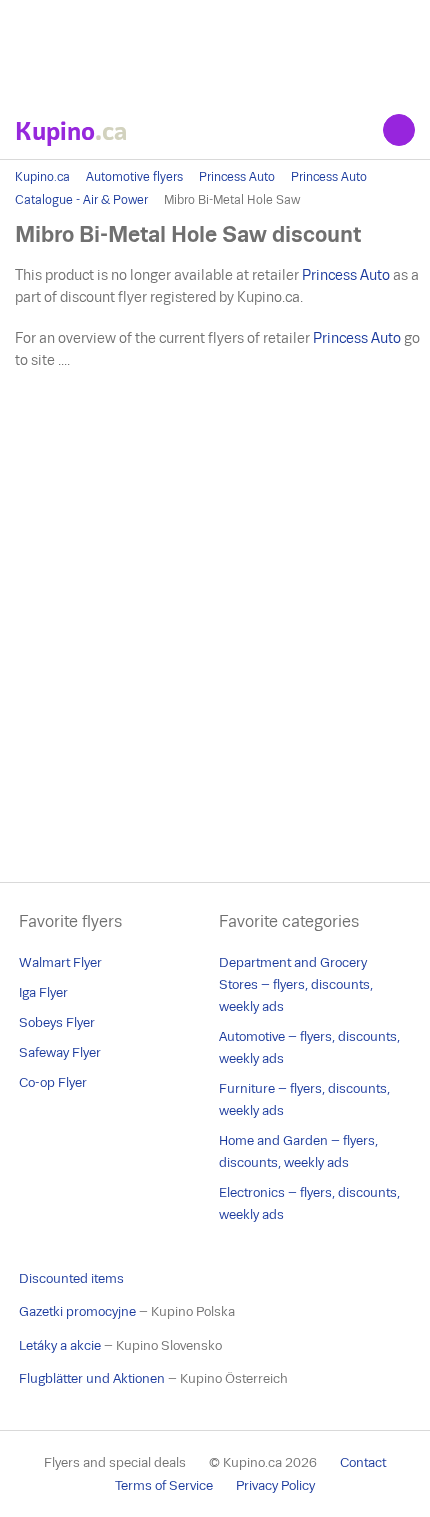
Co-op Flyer (53, 1082)
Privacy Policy (275, 1485)
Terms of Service (164, 1485)
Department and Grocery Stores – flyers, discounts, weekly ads (296, 984)
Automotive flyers (134, 177)
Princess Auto (237, 177)
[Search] (399, 130)
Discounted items (71, 1278)
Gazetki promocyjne (77, 1311)
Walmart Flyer (60, 962)
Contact (363, 1462)
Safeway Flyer (60, 1052)
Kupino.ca (42, 177)
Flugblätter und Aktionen (92, 1378)
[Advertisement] (215, 50)
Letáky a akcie (60, 1345)
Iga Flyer (43, 992)
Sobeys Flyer (57, 1022)
